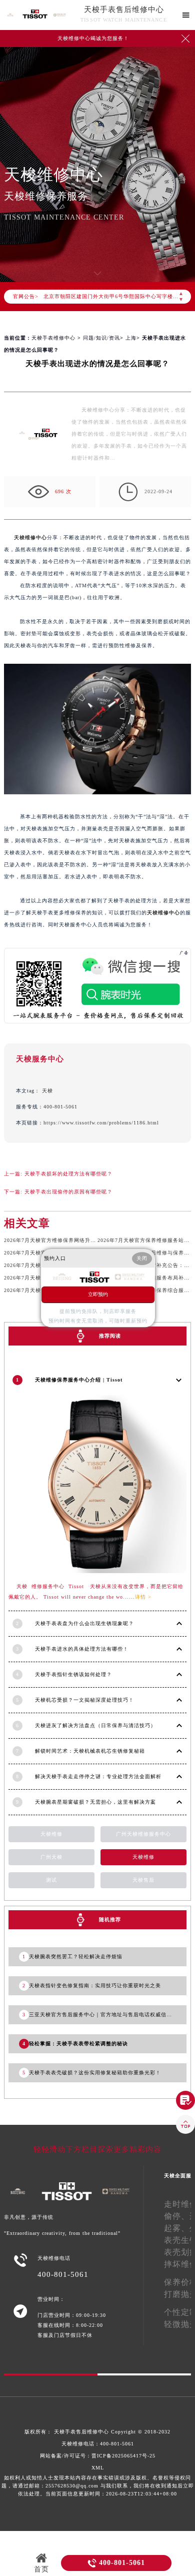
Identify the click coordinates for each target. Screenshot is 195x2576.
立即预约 (98, 1294)
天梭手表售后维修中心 (124, 10)
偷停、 (177, 2216)
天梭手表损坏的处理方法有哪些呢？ (68, 1174)
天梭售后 (143, 1880)
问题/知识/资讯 (101, 338)
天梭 (47, 1091)
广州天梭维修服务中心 (143, 1834)
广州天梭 (51, 1857)
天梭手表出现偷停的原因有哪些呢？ (68, 1192)
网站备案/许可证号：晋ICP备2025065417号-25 (98, 2456)
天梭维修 (51, 1834)
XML (98, 2468)
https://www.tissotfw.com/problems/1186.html (101, 1123)
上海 (131, 338)
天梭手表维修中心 (53, 338)
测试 (51, 1880)
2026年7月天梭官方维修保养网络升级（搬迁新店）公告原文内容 (83, 1240)
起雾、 (177, 2228)
